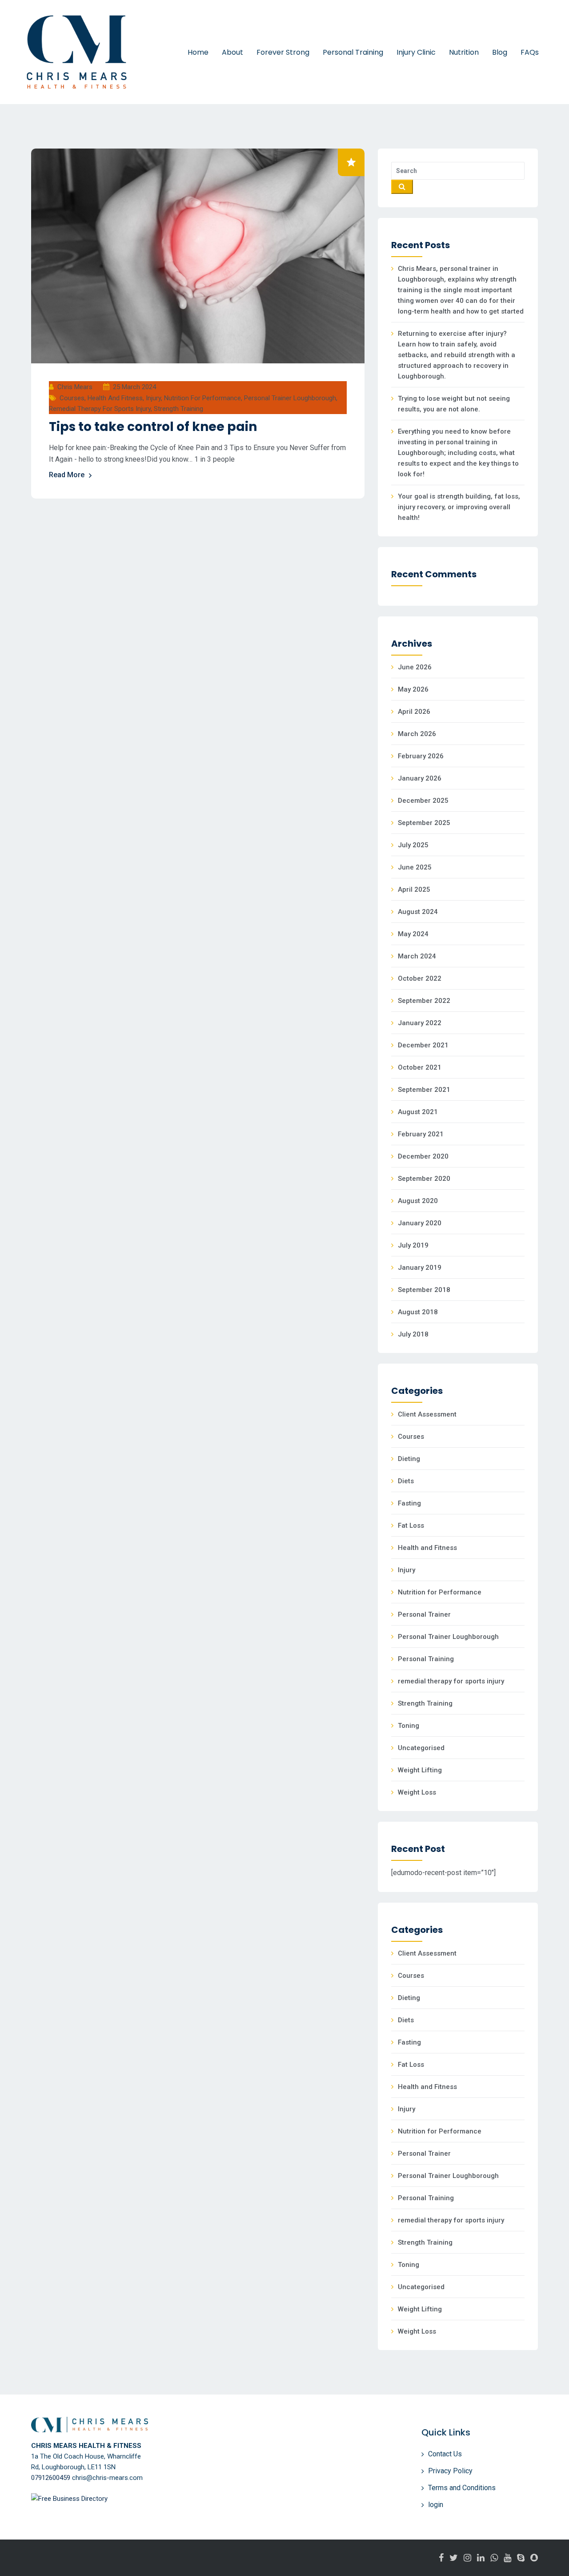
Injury (153, 398)
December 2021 (423, 1045)
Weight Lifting (420, 1770)
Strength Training (178, 409)
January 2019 (420, 1268)
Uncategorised (421, 1748)
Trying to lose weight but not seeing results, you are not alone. (454, 404)
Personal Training (353, 52)
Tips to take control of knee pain (153, 427)
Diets (406, 1481)
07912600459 (51, 2478)
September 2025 (424, 823)
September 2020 (424, 1179)
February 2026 (421, 756)
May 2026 (413, 689)
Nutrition (464, 52)
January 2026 (420, 778)
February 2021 (421, 1134)
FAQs (530, 52)
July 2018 (413, 1334)
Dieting (409, 1459)
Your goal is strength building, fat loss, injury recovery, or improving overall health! (459, 507)
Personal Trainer (424, 1614)
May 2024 (413, 934)
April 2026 (414, 712)
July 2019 (413, 1245)
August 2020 (418, 1201)
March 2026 (417, 734)
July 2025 (413, 845)
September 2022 (424, 1001)
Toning (409, 1726)
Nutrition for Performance (202, 398)
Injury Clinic (416, 52)
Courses (72, 398)
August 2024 (418, 912)
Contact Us (445, 2454)
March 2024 (417, 956)
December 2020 (423, 1156)
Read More (67, 475)
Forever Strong (283, 52)
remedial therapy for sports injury (100, 409)
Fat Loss (411, 1525)
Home (198, 52)
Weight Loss (417, 1792)
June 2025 (415, 867)
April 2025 (414, 890)
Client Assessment (427, 1414)
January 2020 (420, 1223)
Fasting (409, 1503)
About (232, 52)
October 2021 (420, 1067)
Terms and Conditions (462, 2488)
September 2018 (424, 1290)
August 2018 (418, 1312)
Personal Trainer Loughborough (290, 398)
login (436, 2505)
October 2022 (420, 978)
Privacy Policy (450, 2471)
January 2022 (420, 1023)
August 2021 (418, 1112)
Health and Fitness (115, 398)
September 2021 (424, 1090)
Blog (500, 52)
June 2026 (415, 667)
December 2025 (423, 801)
